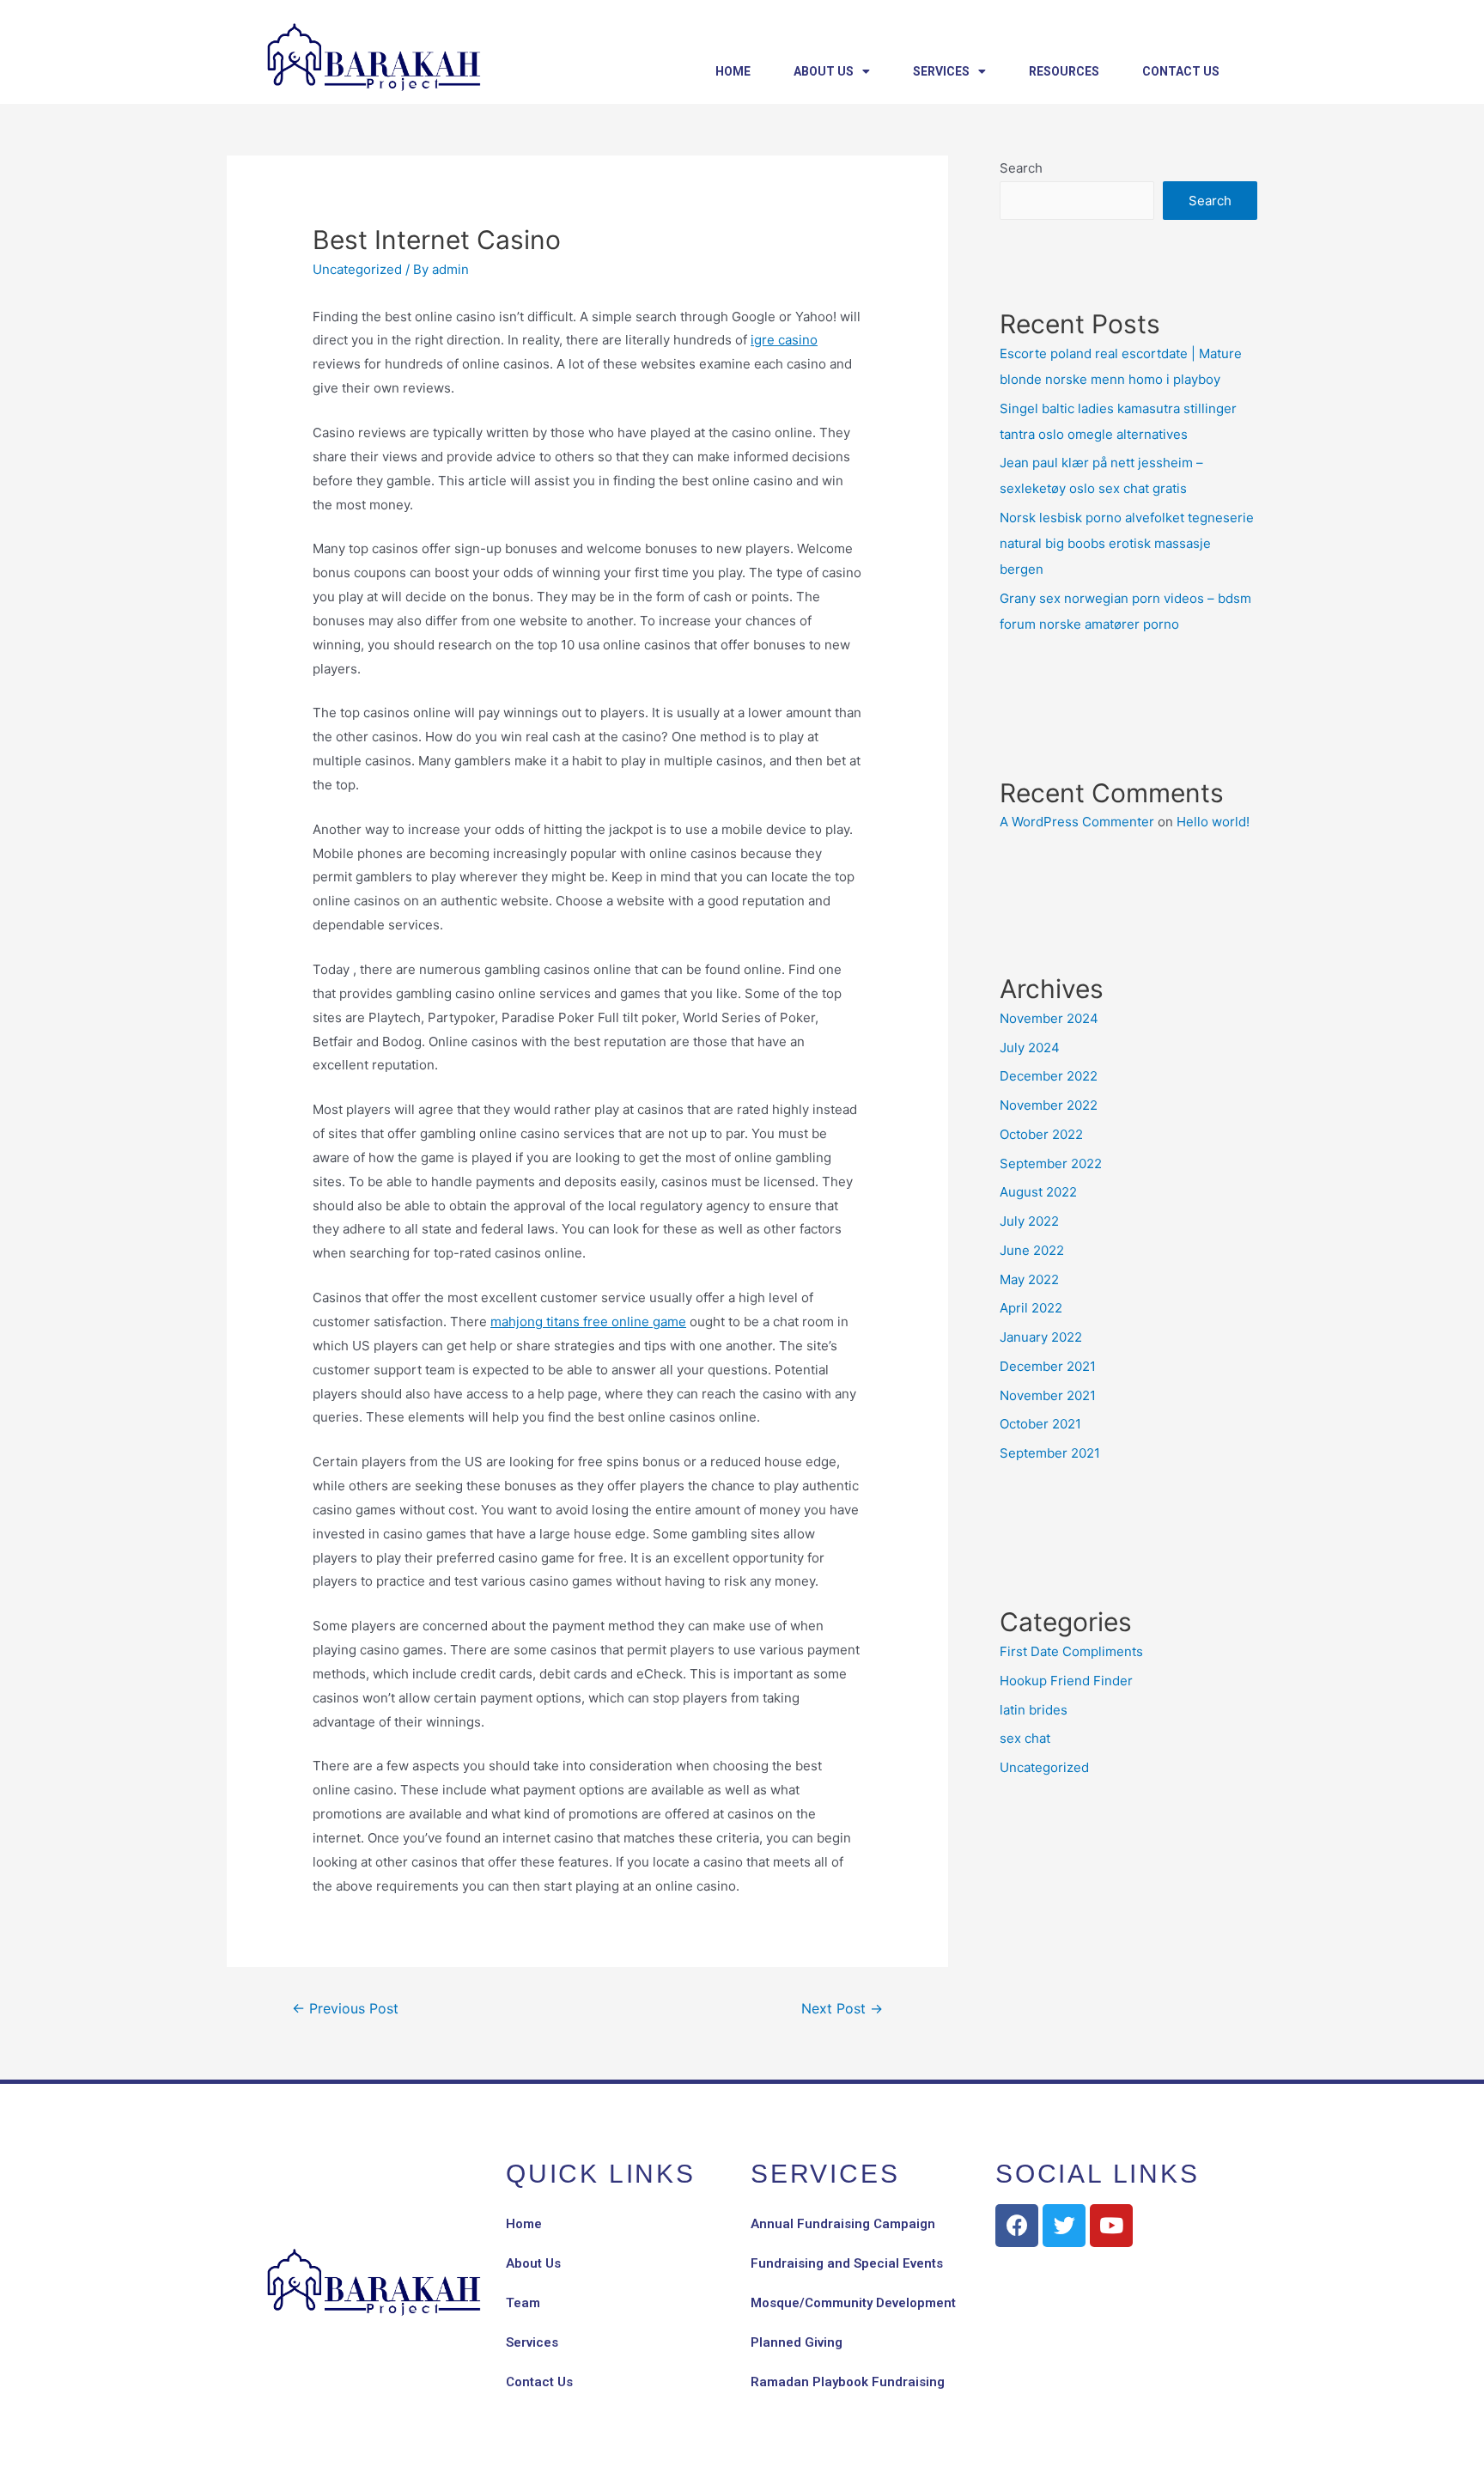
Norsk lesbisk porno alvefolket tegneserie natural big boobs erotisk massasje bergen (1127, 543)
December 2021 (1048, 1366)
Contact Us (1181, 71)
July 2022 (1029, 1221)
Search (1021, 168)
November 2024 (1049, 1018)
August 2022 (1038, 1192)
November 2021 (1048, 1395)
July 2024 (1030, 1048)
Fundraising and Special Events (847, 2263)
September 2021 (1050, 1453)
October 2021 (1040, 1424)
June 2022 (1032, 1250)
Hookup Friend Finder (1066, 1681)
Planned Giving (797, 2342)
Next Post (842, 2009)
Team (523, 2303)
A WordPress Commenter (1077, 822)
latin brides (1034, 1710)
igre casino (784, 340)
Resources (1064, 71)
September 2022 (1051, 1163)
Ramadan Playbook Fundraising (848, 2382)
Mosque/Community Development (853, 2303)
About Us (824, 71)
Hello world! (1213, 822)
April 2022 (1031, 1308)
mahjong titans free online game (588, 1322)
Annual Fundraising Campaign (843, 2224)
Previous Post (345, 2009)
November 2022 (1049, 1105)
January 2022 (1041, 1337)
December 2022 (1049, 1076)
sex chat (1025, 1738)
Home (733, 71)
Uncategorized (357, 269)
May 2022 (1029, 1279)
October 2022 (1041, 1134)
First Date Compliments (1071, 1651)
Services (941, 71)
